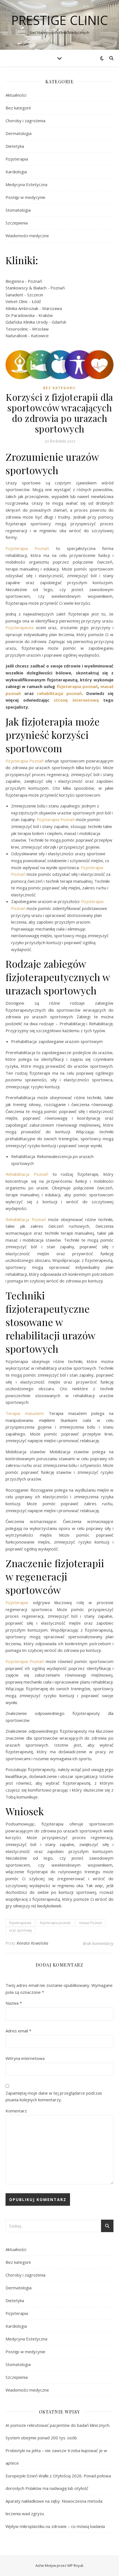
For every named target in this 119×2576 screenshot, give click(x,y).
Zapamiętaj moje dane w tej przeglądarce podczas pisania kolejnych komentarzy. (54, 2096)
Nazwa (14, 2003)
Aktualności (16, 95)
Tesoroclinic (17, 329)
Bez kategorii (18, 108)
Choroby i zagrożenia (25, 121)
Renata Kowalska (33, 1943)
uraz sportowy (20, 1930)
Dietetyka (15, 146)
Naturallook (16, 336)
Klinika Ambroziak (22, 308)
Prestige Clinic (60, 20)
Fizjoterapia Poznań (27, 548)
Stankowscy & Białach (26, 288)
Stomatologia (18, 210)
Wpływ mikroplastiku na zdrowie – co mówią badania (55, 2526)
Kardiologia (16, 172)
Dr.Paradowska (20, 315)
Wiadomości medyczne (27, 236)
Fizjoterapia (17, 159)
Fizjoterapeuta (21, 627)
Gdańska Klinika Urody (27, 322)
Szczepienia (17, 223)
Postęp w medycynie (25, 197)
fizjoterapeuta (20, 1923)
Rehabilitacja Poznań (27, 1174)
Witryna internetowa (25, 2058)
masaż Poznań (90, 1923)
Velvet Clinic (17, 301)
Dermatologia (19, 133)
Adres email (18, 2031)
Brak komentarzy (98, 1943)
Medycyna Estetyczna (26, 184)
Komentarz (16, 2111)
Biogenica (15, 281)
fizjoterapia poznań (55, 1923)
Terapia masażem (24, 1413)
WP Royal (75, 2565)
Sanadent (14, 295)
